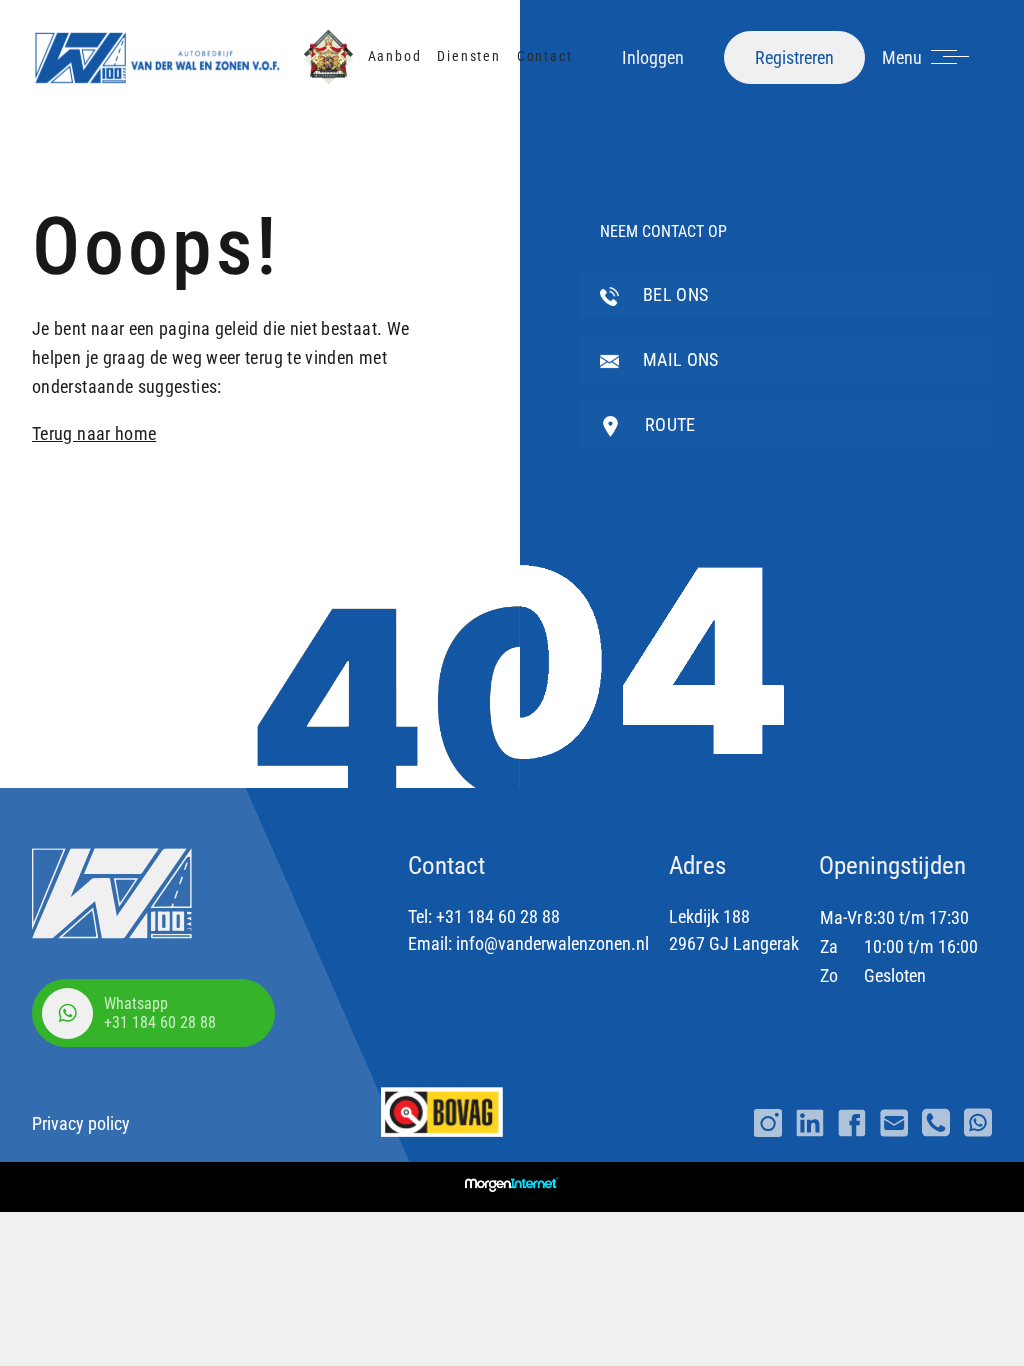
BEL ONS (674, 294)
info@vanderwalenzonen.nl (552, 943)
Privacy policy (81, 1123)
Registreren (794, 57)
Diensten (468, 56)
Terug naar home (94, 433)
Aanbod (395, 56)
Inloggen (653, 57)
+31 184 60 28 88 (498, 916)
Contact (545, 56)
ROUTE (668, 424)
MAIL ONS (679, 359)
